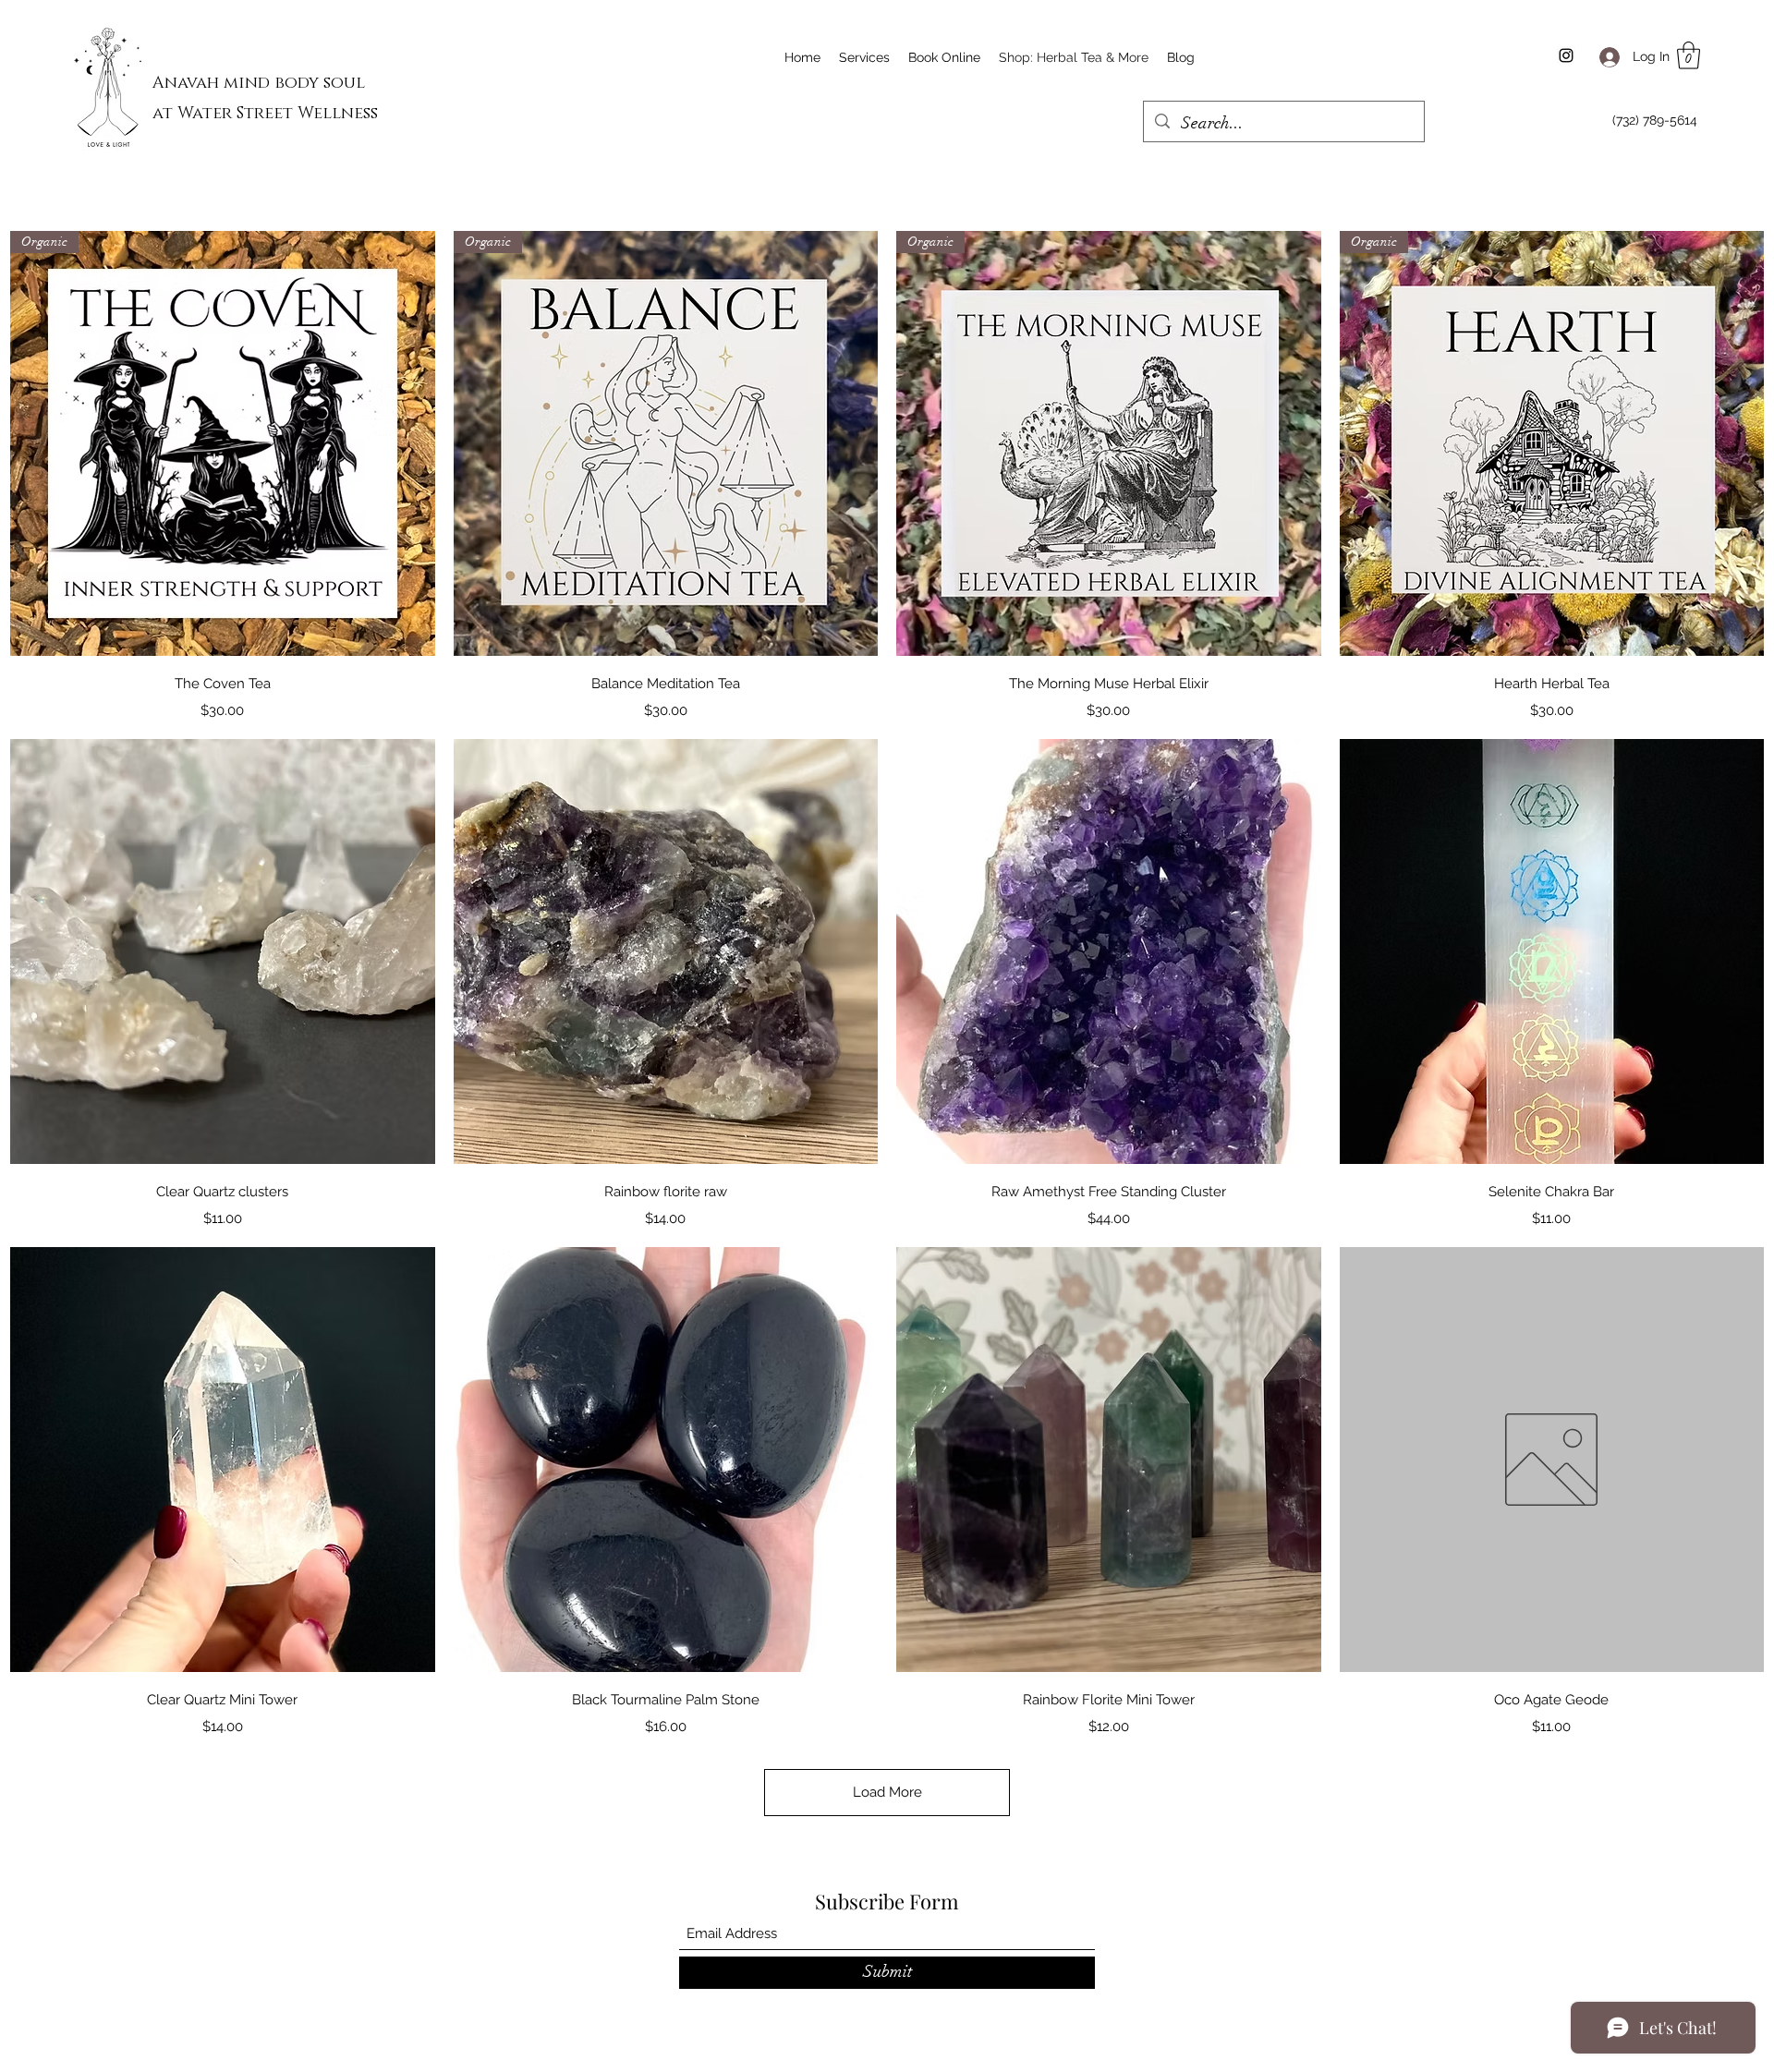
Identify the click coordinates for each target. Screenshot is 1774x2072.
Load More (887, 1792)
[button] (1689, 55)
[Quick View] (223, 951)
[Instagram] (1566, 55)
